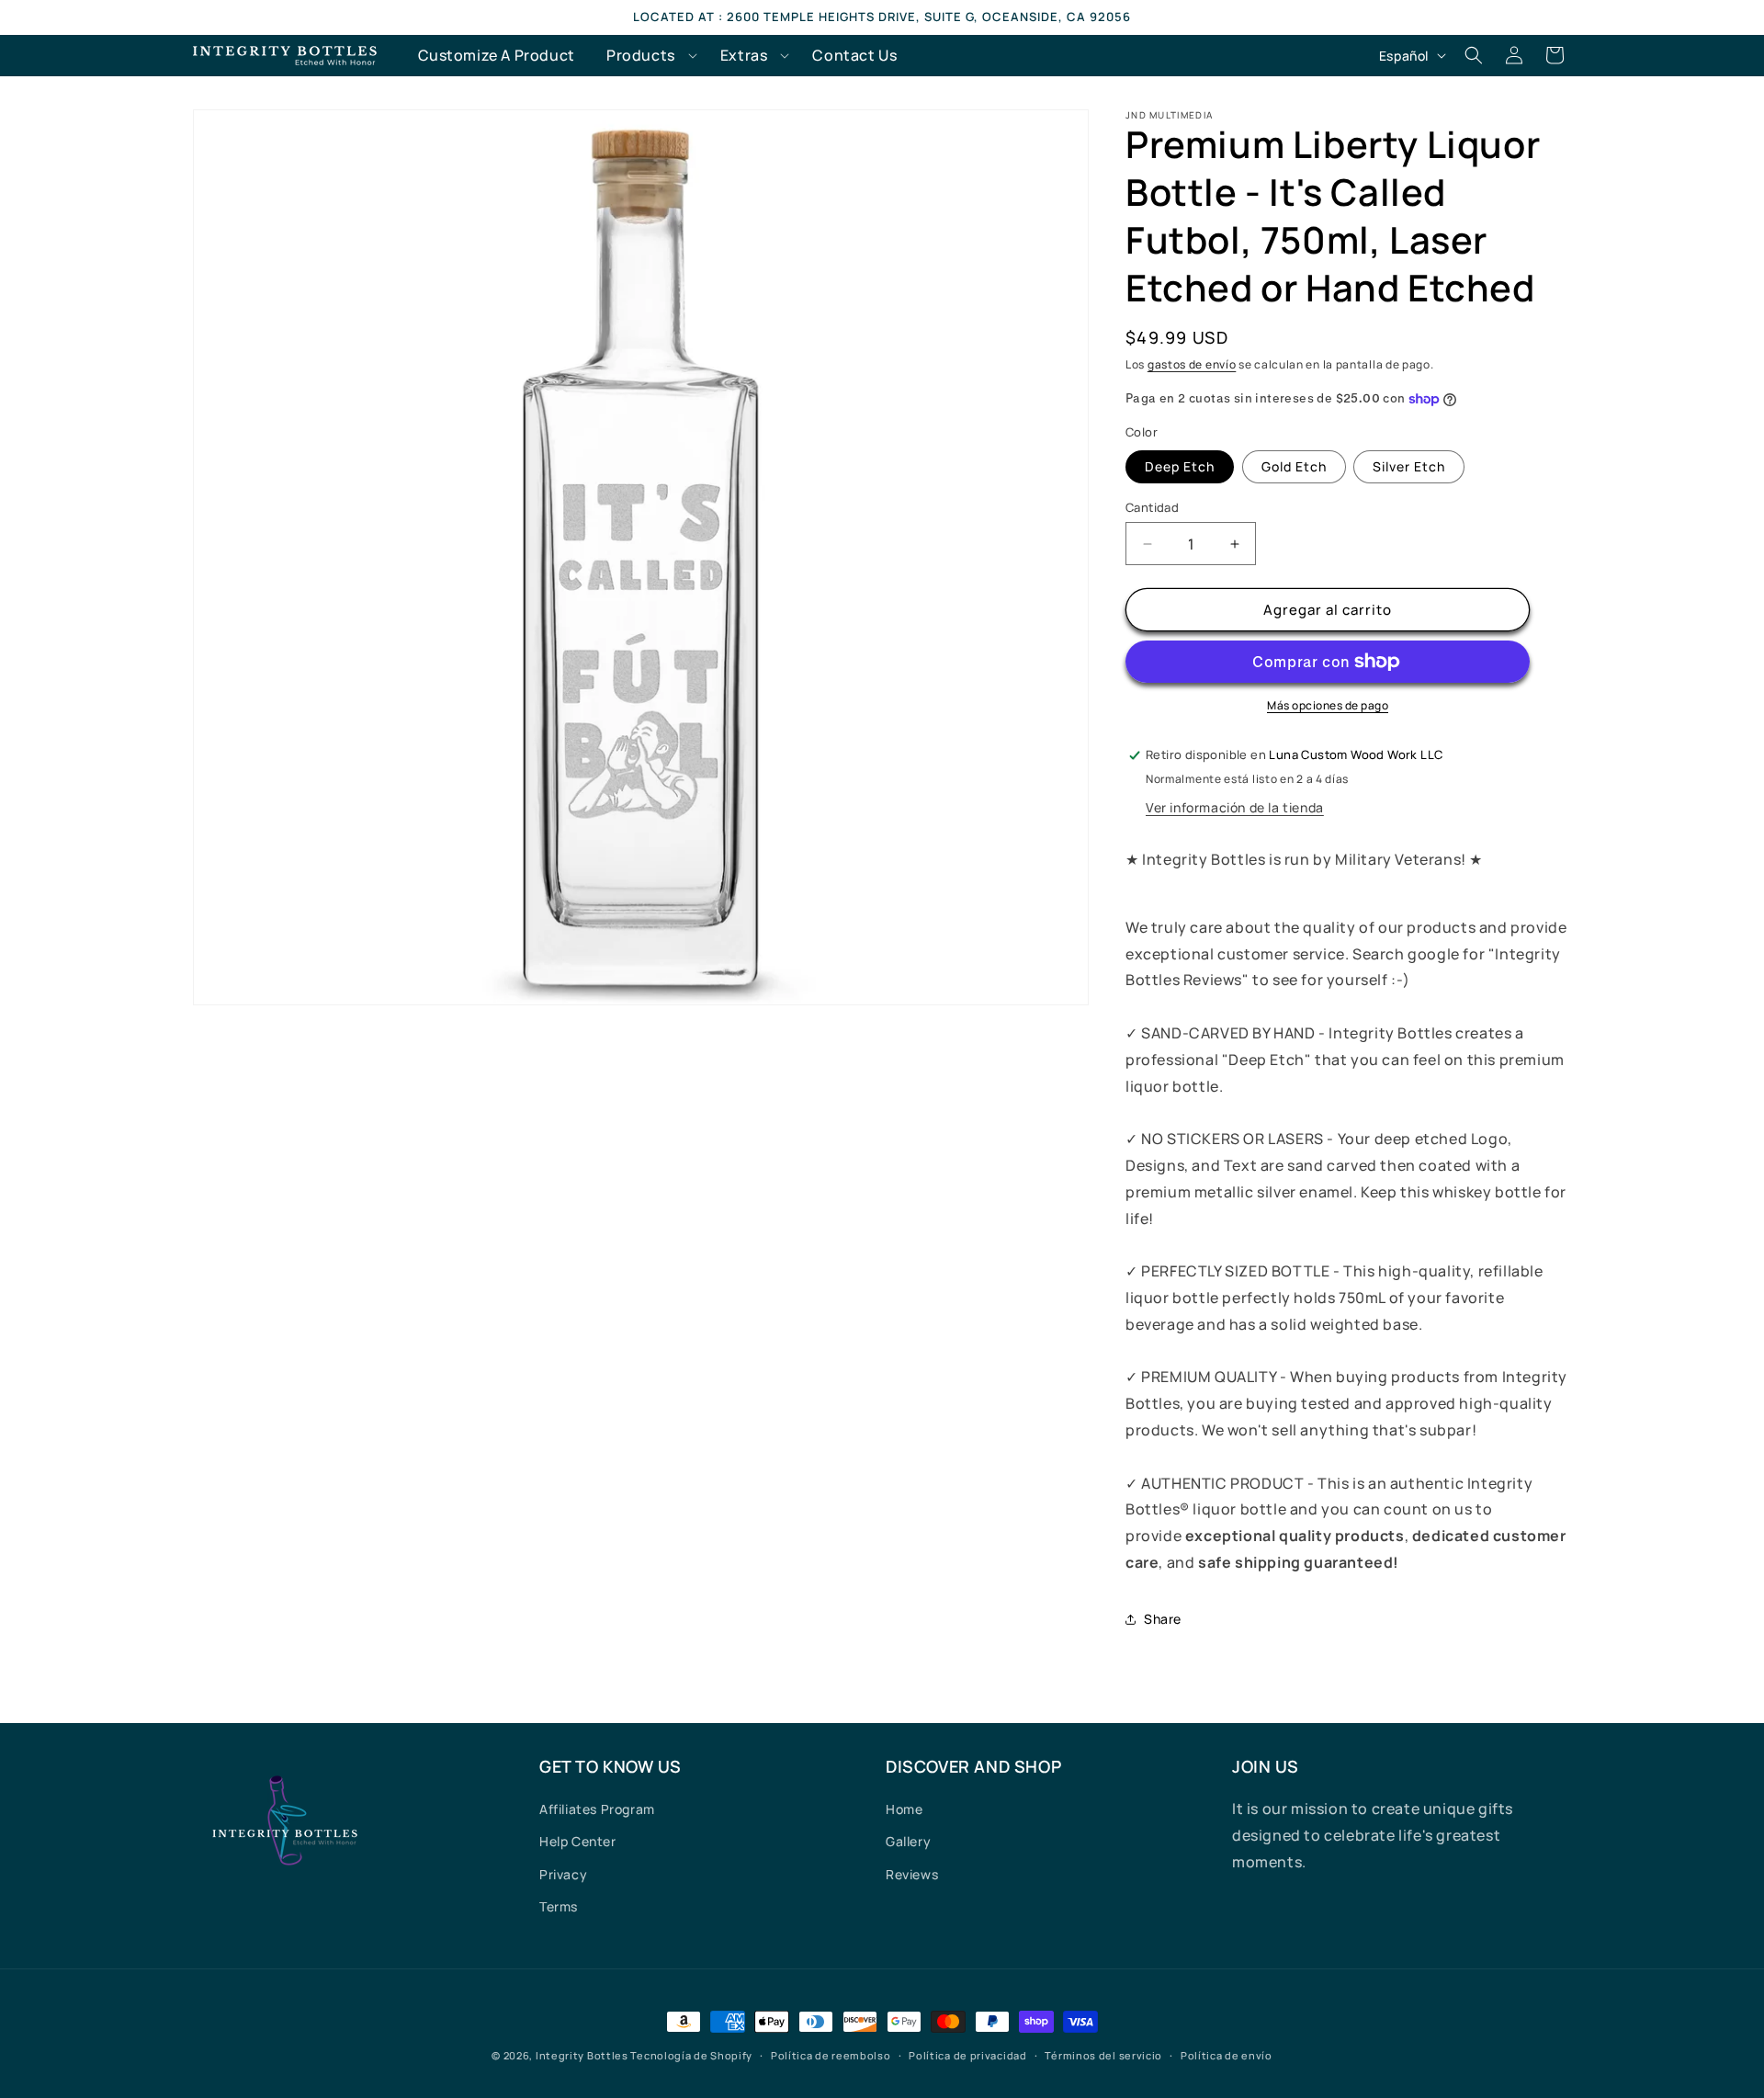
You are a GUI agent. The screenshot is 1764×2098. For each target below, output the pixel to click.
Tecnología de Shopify (691, 2055)
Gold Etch (1294, 466)
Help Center (578, 1841)
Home (904, 1809)
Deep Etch (1180, 466)
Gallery (908, 1841)
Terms (559, 1906)
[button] (648, 56)
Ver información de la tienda (1235, 807)
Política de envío (1227, 2055)
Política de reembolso (831, 2055)
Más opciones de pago (1328, 705)
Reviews (912, 1874)
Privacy (563, 1874)
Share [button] (1163, 1619)
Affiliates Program (597, 1809)
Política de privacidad (967, 2055)
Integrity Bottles (582, 2055)
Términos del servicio (1103, 2055)
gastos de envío (1192, 364)
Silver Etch (1409, 466)
